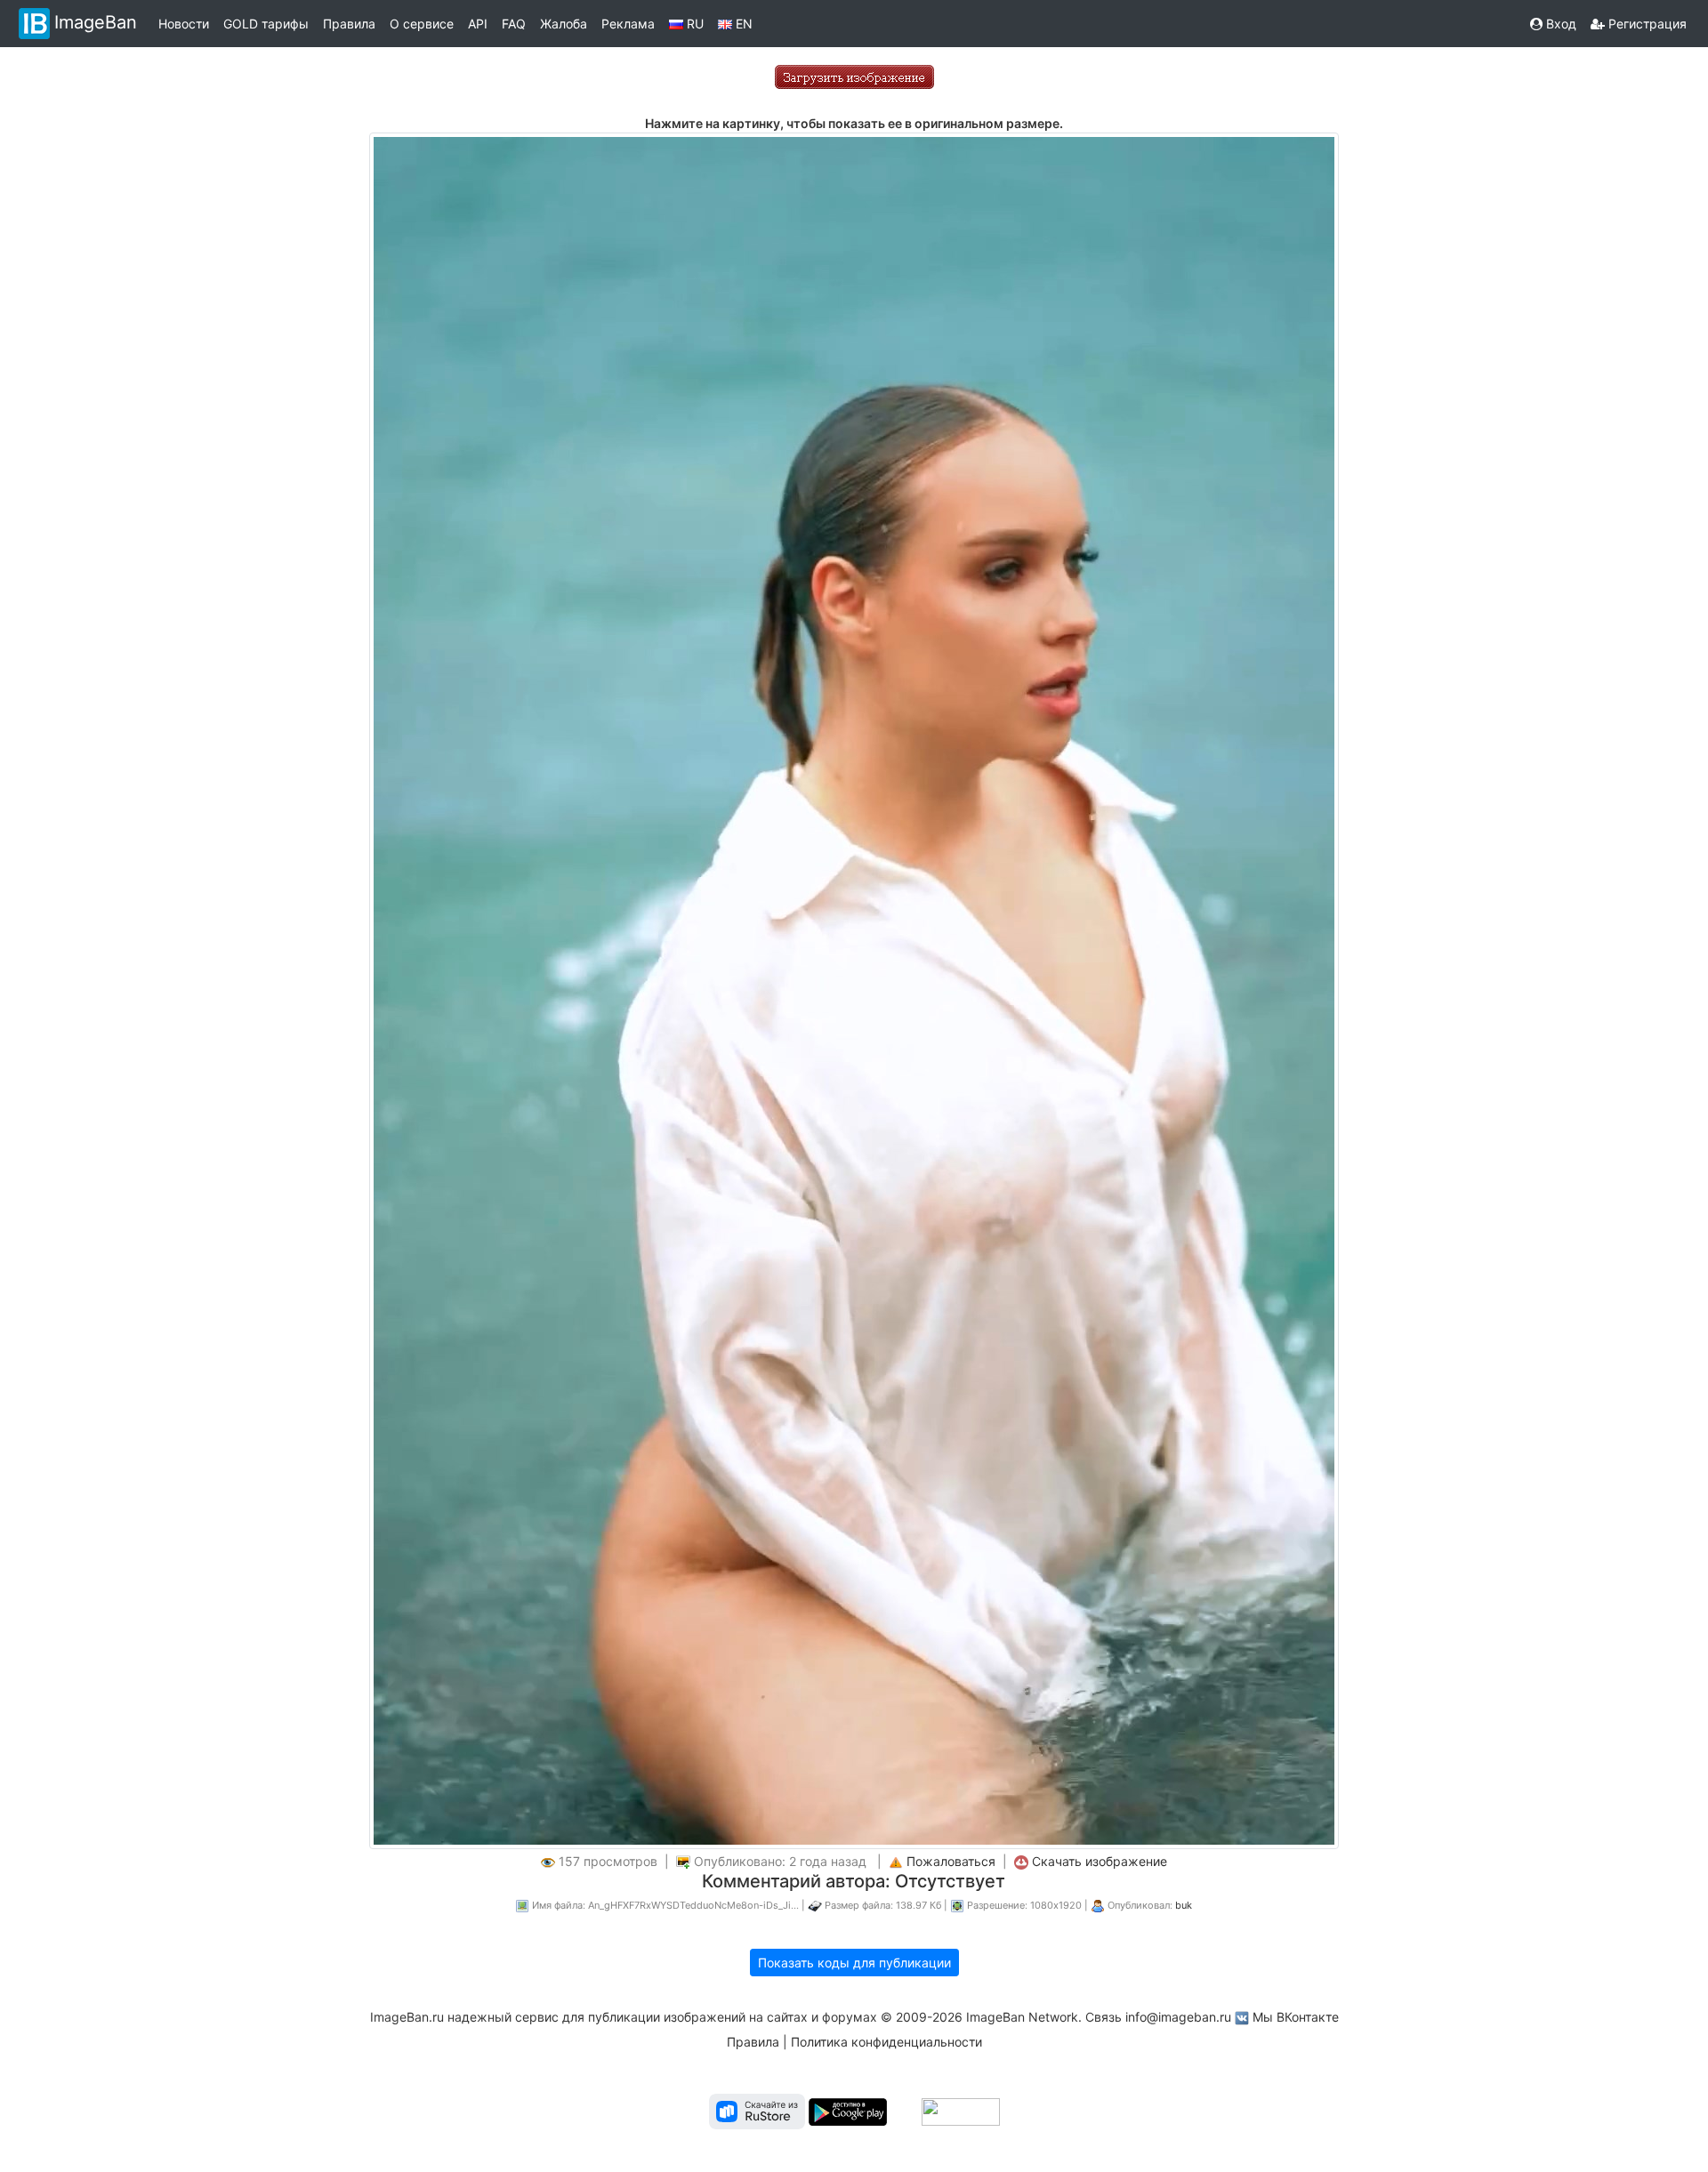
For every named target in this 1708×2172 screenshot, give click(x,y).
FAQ (514, 24)
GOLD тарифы (266, 24)
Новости (184, 24)
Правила (349, 24)
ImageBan (96, 22)
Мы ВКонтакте (1296, 2017)
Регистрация (1646, 24)
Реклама (628, 24)
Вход (1559, 24)
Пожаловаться (951, 1861)
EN (742, 24)
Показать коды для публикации (854, 1963)
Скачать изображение (1100, 1861)
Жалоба (564, 24)
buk (1184, 1905)
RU (693, 24)
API (478, 24)
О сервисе (422, 24)
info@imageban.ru (1178, 2017)
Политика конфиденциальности (886, 2042)
